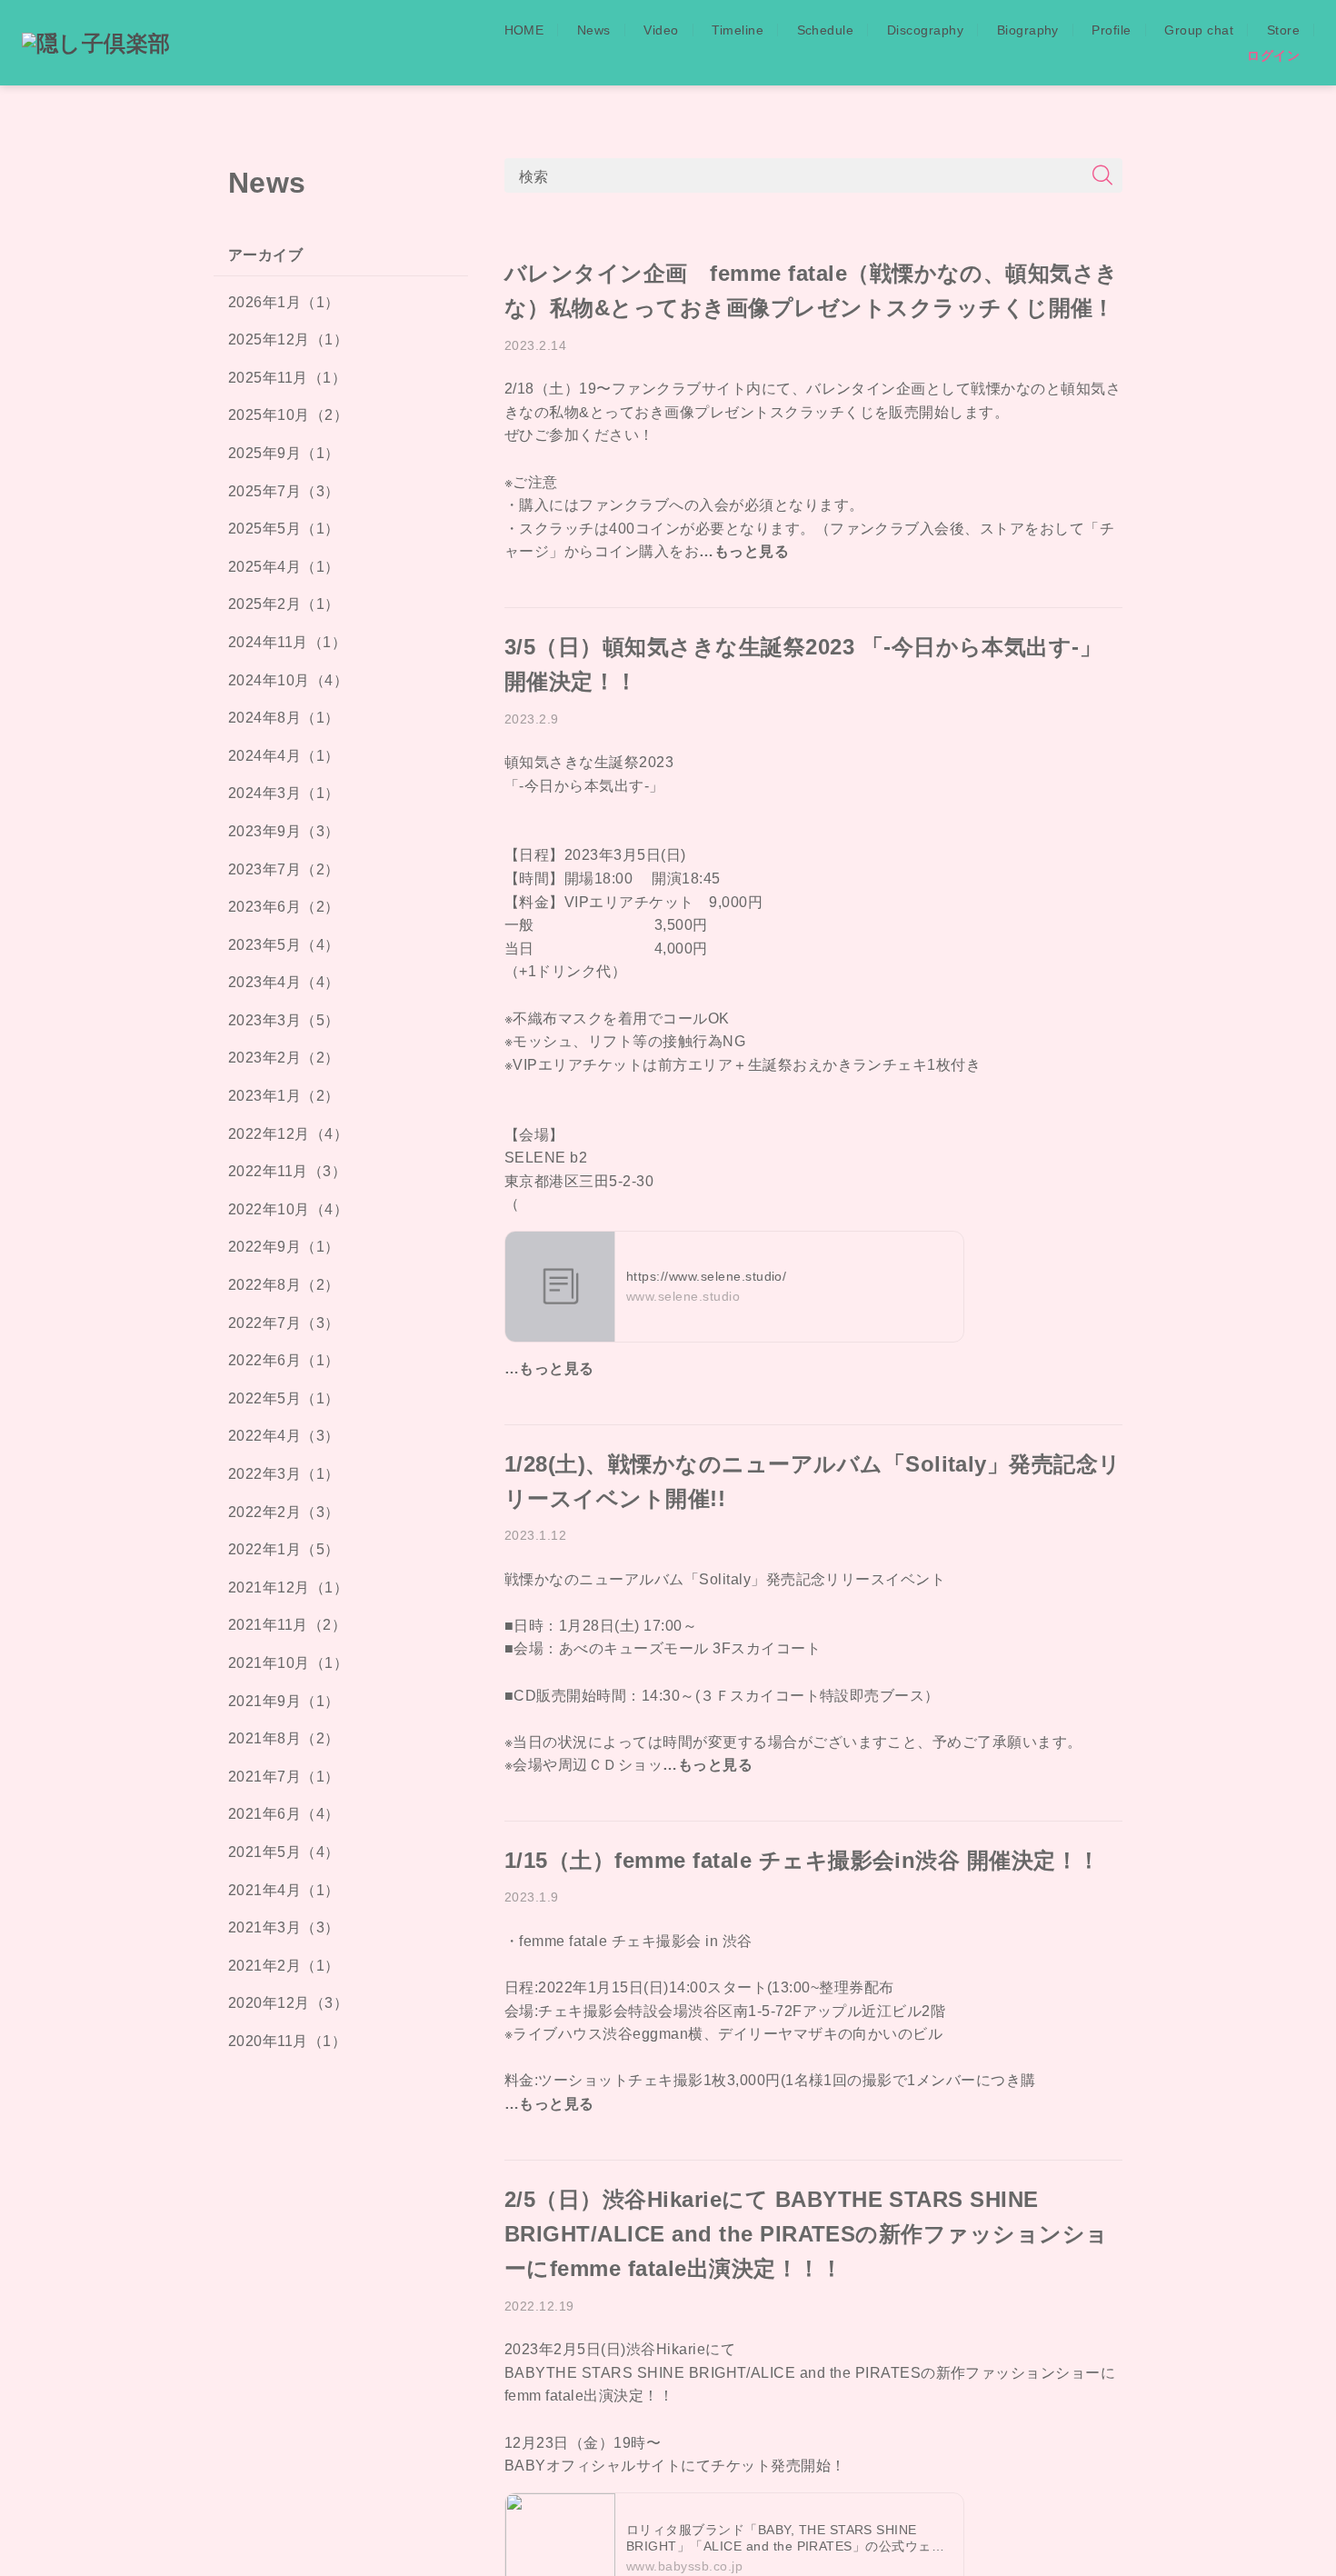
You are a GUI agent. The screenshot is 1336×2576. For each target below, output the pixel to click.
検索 (534, 175)
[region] (341, 1403)
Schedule (826, 30)
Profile (1111, 30)
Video (661, 30)
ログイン (1273, 55)
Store (1283, 30)
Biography (1028, 30)
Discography (925, 30)
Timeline (738, 30)
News (594, 30)
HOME (524, 30)
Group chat (1199, 30)
